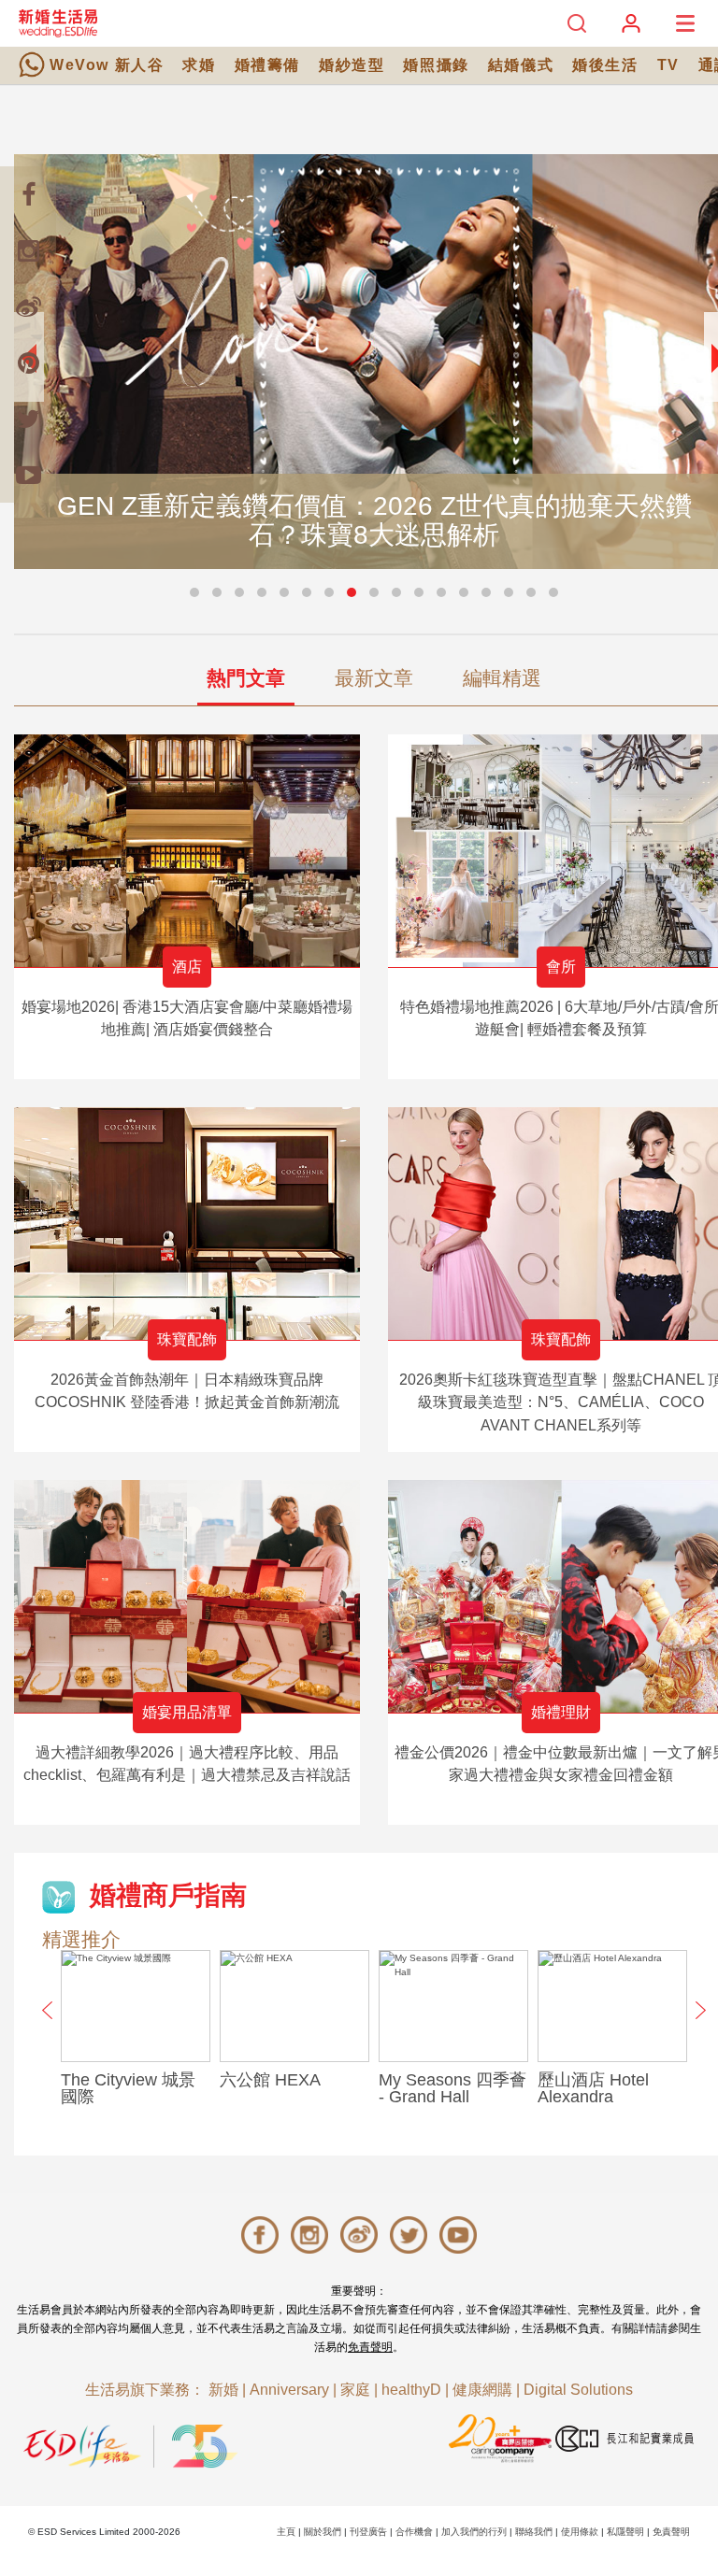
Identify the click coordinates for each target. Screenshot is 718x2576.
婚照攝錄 (436, 65)
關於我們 (323, 2532)
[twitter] (28, 419)
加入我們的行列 (474, 2532)
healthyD (411, 2390)
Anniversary (289, 2390)
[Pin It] (28, 363)
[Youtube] (28, 475)
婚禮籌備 (267, 65)
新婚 (223, 2390)
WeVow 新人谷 (107, 65)
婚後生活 (605, 65)
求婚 (199, 65)
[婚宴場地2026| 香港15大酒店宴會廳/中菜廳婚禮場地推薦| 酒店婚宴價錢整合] (187, 851)
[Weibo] (28, 306)
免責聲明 (370, 2347)
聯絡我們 (534, 2532)
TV (668, 65)
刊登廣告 (368, 2532)
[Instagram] (28, 250)
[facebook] (28, 194)
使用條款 (580, 2532)
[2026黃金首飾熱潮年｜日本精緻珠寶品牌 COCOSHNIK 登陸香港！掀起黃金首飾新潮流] (187, 1224)
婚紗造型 (352, 65)
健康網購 (482, 2390)
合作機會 (414, 2532)
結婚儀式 (521, 65)
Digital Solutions (578, 2390)
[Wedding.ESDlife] (58, 23)
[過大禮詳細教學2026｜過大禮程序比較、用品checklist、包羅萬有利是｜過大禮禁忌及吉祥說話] (187, 1596)
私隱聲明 (625, 2532)
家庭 (355, 2390)
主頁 (286, 2532)
